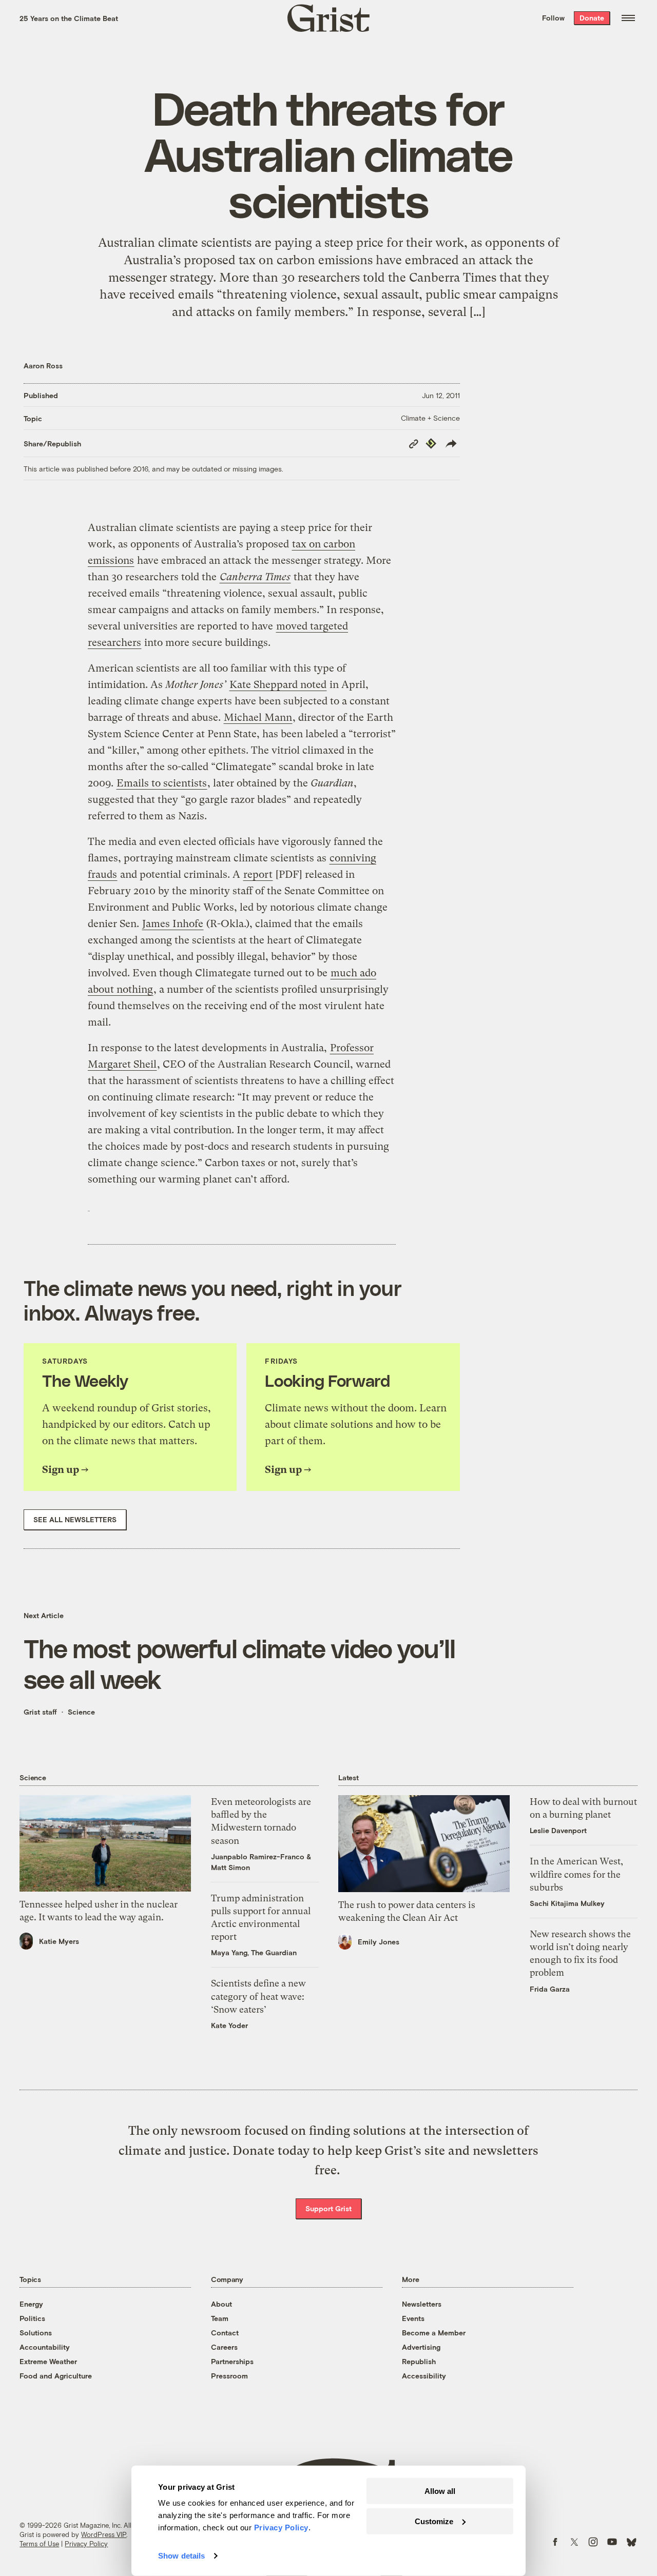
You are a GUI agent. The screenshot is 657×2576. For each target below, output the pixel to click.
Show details (181, 2556)
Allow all (440, 2491)
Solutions (36, 2333)
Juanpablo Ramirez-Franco (258, 1856)
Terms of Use (39, 2544)
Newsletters (422, 2304)
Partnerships (232, 2361)
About (221, 2304)
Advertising (421, 2347)
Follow (553, 18)
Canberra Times (255, 577)
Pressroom (229, 2376)
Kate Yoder (229, 2025)
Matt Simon (230, 1867)
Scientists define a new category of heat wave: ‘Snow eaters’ (258, 1996)
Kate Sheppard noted (278, 685)
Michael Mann (258, 717)
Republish (419, 2361)
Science (81, 1712)
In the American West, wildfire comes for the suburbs (576, 1874)
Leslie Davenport (558, 1830)
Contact (225, 2333)
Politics (32, 2318)
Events (413, 2318)
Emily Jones (379, 1942)
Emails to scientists (162, 783)
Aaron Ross (43, 366)
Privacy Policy (86, 2544)
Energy (31, 2304)
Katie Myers (59, 1941)
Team (220, 2318)
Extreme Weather (48, 2361)
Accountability (45, 2347)
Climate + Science (430, 418)
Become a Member (434, 2333)
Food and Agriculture (56, 2376)
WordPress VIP (104, 2534)
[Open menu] (628, 18)
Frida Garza (550, 1989)
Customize (434, 2521)
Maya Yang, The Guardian (254, 1952)
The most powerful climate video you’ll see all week (240, 1663)
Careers (224, 2347)
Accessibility (424, 2376)
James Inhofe (173, 924)
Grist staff (40, 1712)
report (258, 874)
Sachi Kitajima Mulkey (567, 1903)
